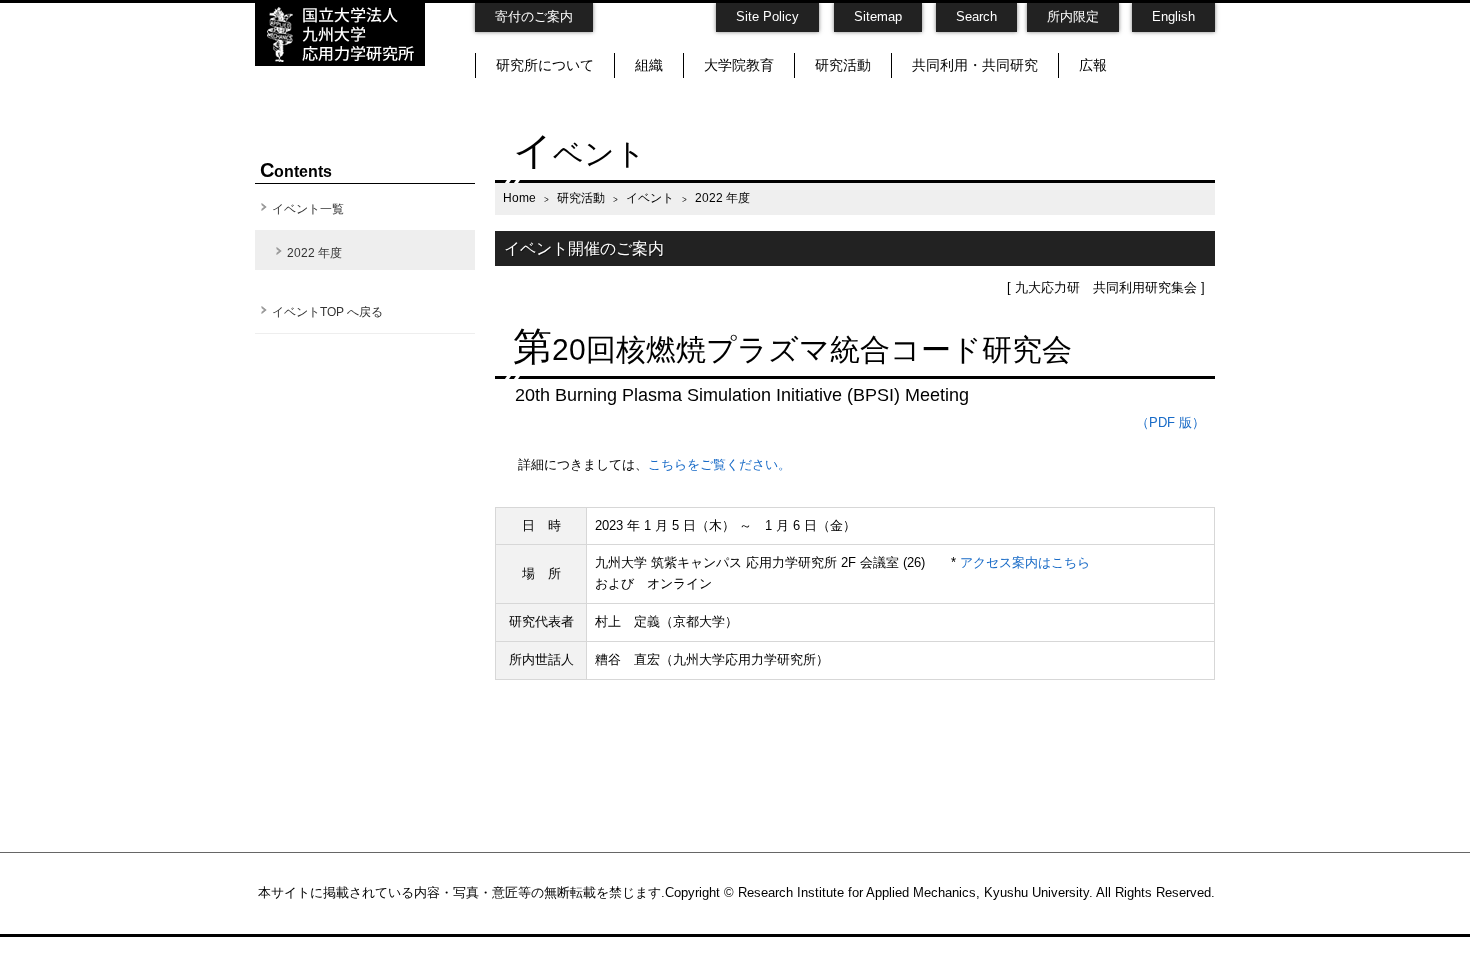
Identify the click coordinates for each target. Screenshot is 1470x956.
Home (519, 197)
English (1173, 16)
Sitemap (878, 16)
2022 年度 (314, 253)
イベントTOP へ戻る (327, 312)
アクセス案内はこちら (1025, 562)
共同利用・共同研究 (975, 65)
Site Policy (767, 16)
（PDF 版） (1170, 422)
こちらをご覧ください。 (719, 464)
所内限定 (1073, 16)
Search (976, 16)
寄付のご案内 (534, 16)
